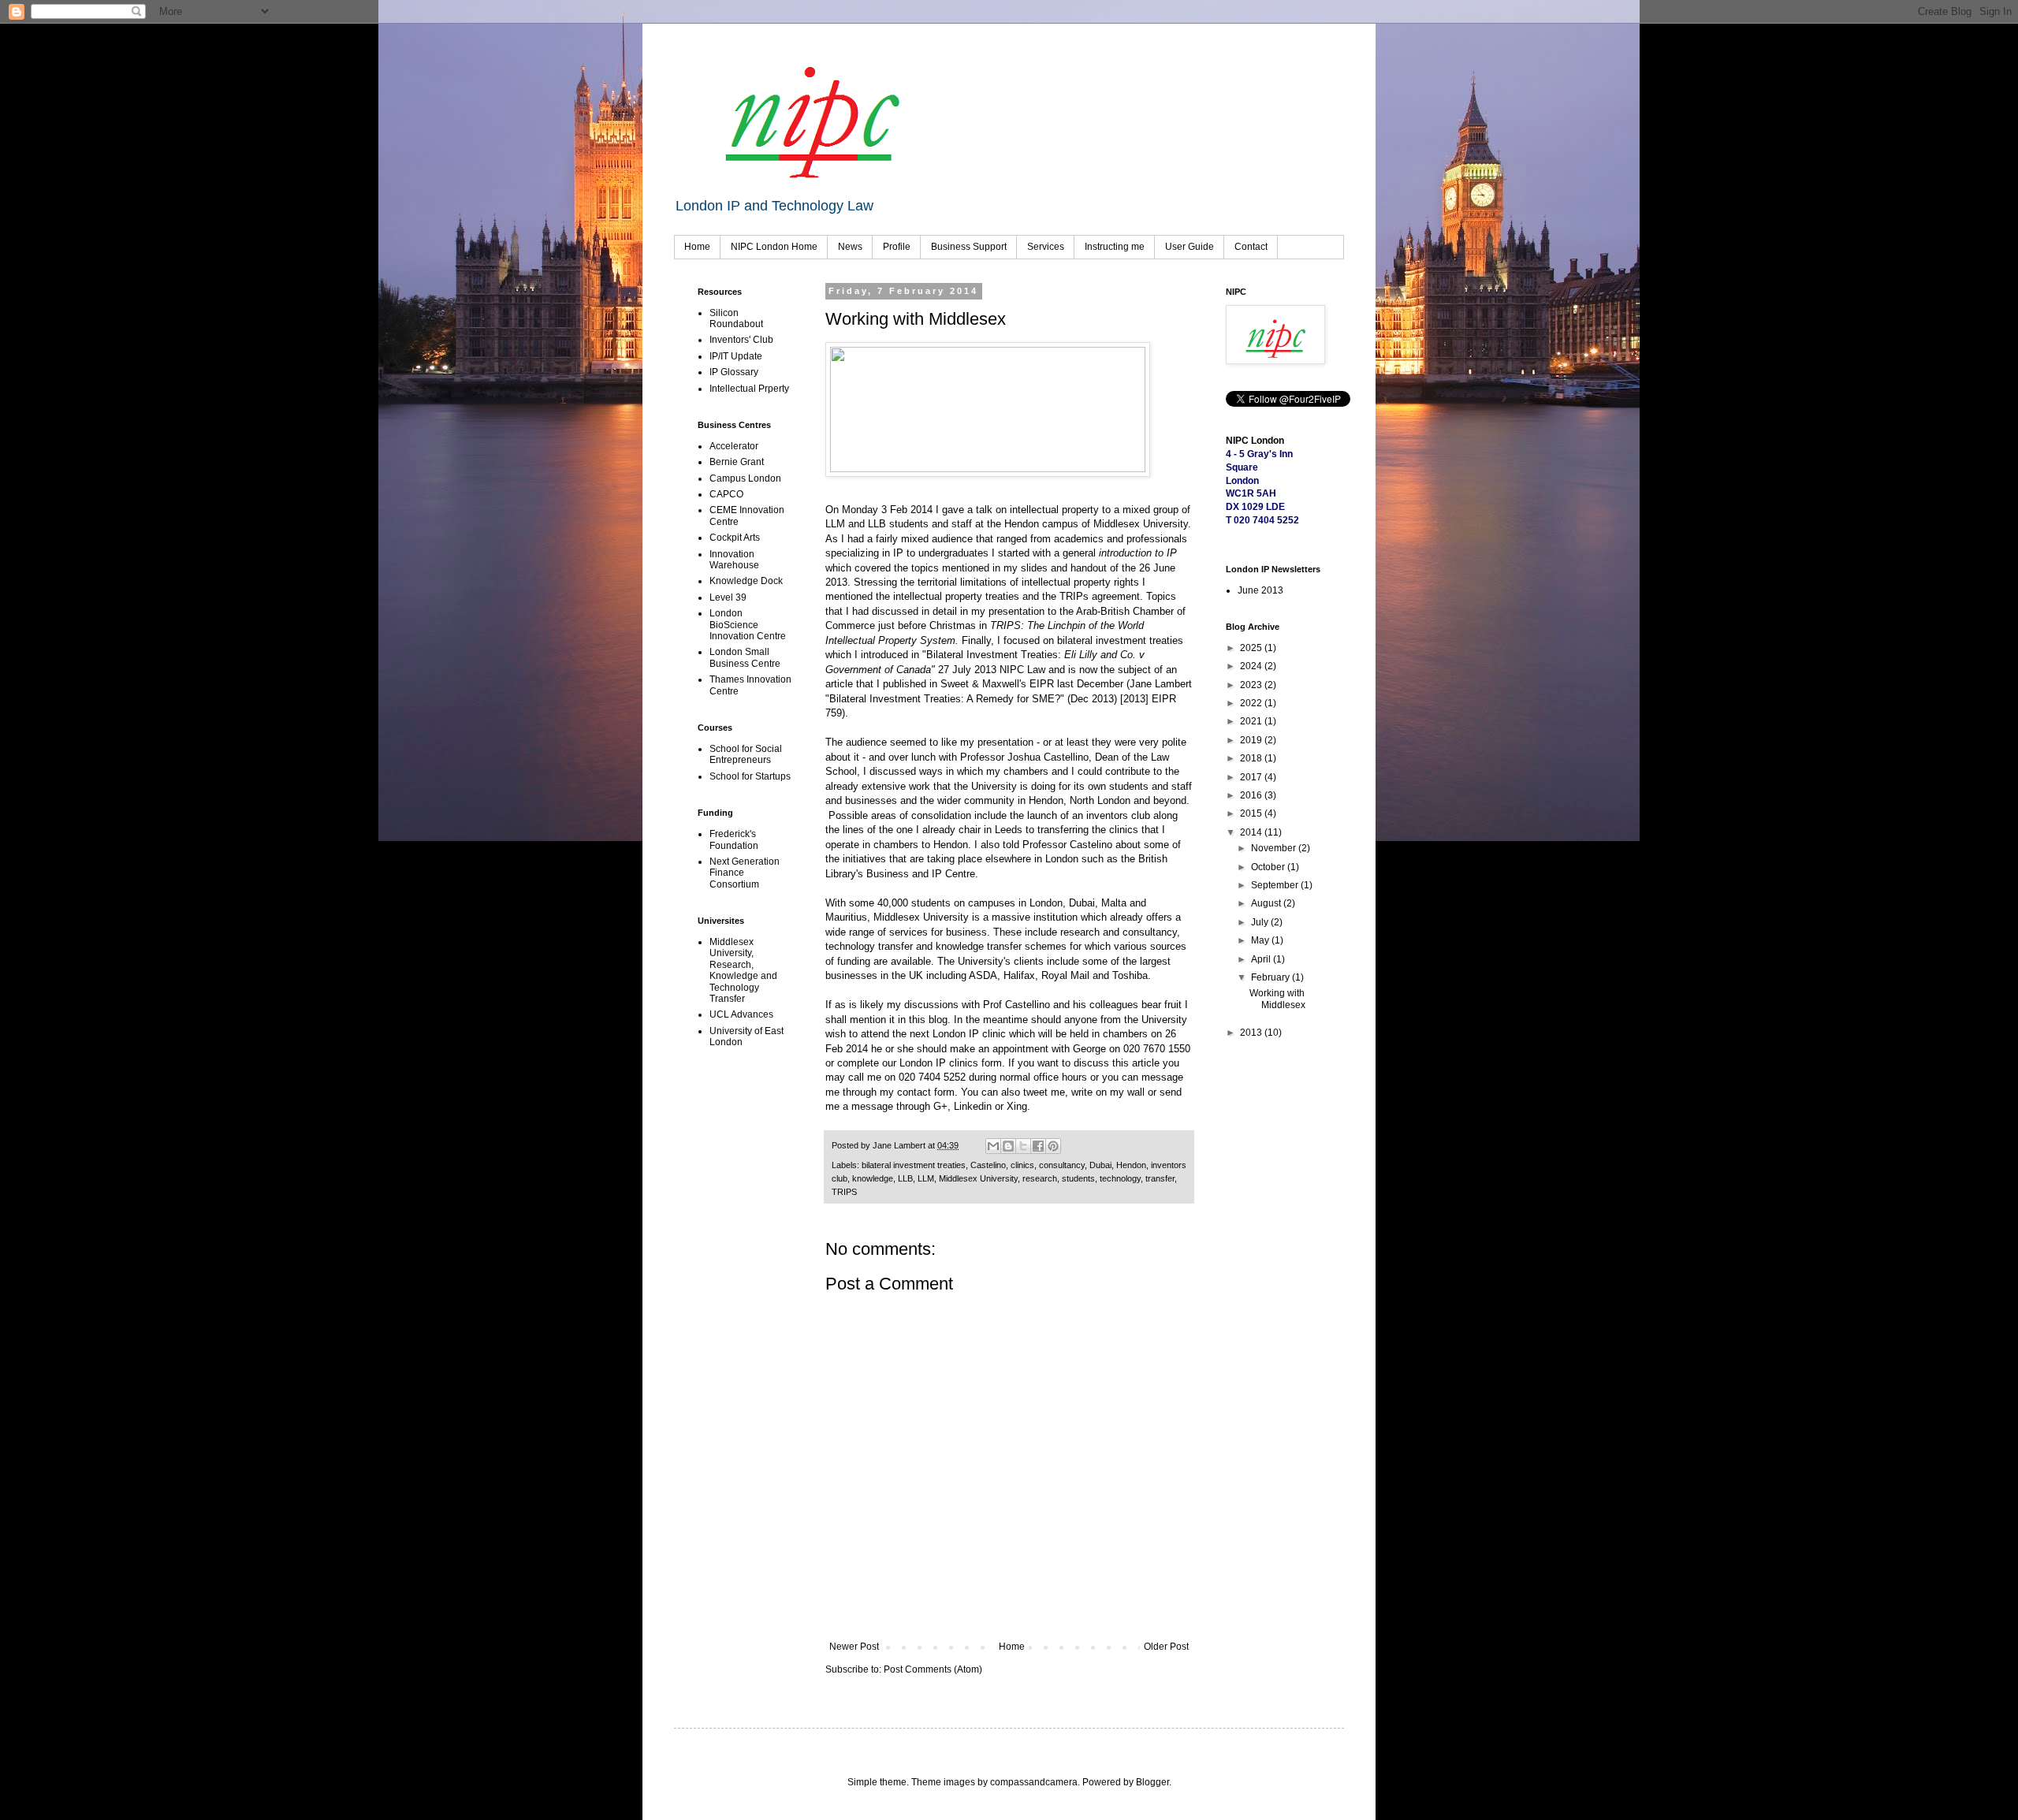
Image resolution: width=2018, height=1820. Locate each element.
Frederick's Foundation (734, 839)
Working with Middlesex (1277, 999)
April (1262, 959)
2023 (1252, 685)
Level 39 (728, 597)
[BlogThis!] (1008, 1146)
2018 (1252, 758)
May (1261, 940)
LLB (905, 1178)
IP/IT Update (736, 356)
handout (1089, 568)
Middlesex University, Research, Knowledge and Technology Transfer (743, 970)
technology (1120, 1178)
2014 (1252, 832)
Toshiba (1130, 975)
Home (697, 247)
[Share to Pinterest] (1053, 1146)
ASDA (983, 975)
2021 (1252, 721)
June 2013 (1260, 590)
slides (1034, 568)
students (1078, 1178)
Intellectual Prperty (749, 389)
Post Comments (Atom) (933, 1669)
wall (1136, 1092)
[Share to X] (1023, 1146)
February (1271, 977)
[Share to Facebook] (1038, 1146)
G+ (940, 1106)
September (1276, 885)
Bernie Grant (737, 462)
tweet (1035, 1092)
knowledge (873, 1178)
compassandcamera (1034, 1782)
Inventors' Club (741, 340)
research (1040, 1178)
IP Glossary (734, 372)
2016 (1252, 795)
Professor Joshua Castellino (1024, 757)
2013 (1252, 1033)
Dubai (1100, 1165)
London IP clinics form (951, 1063)
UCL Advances (741, 1014)
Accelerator (734, 446)
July (1261, 922)
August (1267, 903)
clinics (1022, 1165)
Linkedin (973, 1106)
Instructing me (1115, 247)
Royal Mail (1065, 975)
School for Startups (750, 776)
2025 (1252, 648)
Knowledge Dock (746, 581)
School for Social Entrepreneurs (746, 754)
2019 (1252, 740)
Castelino (988, 1165)
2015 (1252, 813)
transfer (1160, 1178)
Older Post (1166, 1647)
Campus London (745, 478)
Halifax (1019, 975)
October (1269, 867)
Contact (1251, 247)
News (850, 247)
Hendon (1131, 1165)
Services (1046, 247)
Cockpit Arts (735, 538)
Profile (897, 247)
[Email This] (993, 1146)
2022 (1252, 703)
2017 (1252, 777)
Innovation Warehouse (734, 560)
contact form (926, 1092)
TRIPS (844, 1192)
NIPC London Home (774, 247)
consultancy (1062, 1165)
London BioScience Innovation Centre (748, 625)
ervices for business (941, 932)
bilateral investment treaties (914, 1165)
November (1275, 848)
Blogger (1152, 1782)
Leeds (1009, 830)
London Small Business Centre (745, 657)
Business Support (969, 247)
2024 (1252, 666)
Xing (1017, 1106)
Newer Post (854, 1647)
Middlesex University (1141, 524)
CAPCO (726, 494)
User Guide (1190, 247)
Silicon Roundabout (736, 318)
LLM (926, 1178)
